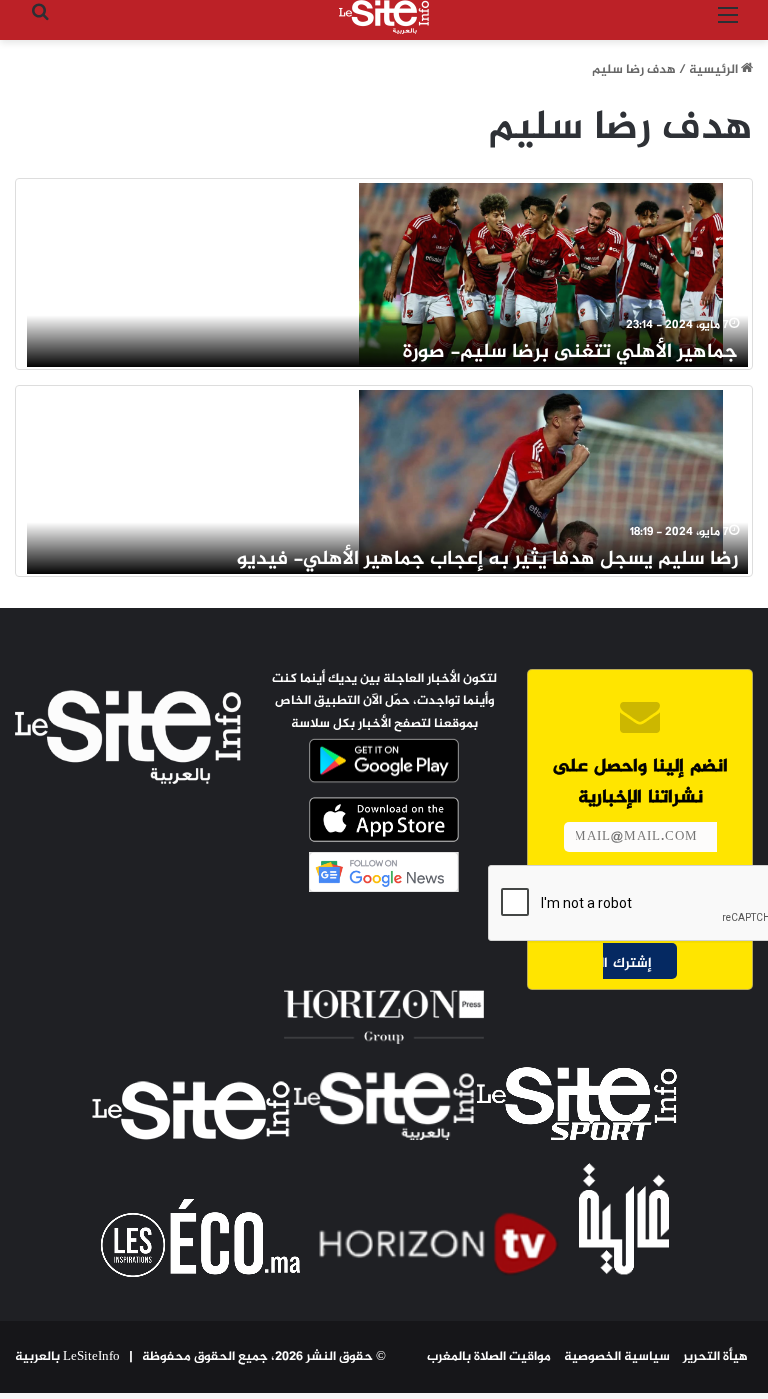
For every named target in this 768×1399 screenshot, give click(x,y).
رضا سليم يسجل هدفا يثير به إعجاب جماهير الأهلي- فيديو (487, 559)
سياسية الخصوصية (617, 1357)
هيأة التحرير (715, 1357)
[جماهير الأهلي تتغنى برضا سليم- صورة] (541, 274)
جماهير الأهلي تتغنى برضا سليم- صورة (570, 352)
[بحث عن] (40, 24)
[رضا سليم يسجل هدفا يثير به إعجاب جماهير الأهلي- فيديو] (541, 481)
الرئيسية (715, 70)
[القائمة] (728, 24)
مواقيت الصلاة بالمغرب (489, 1357)
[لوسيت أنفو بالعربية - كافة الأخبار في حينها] (384, 17)
